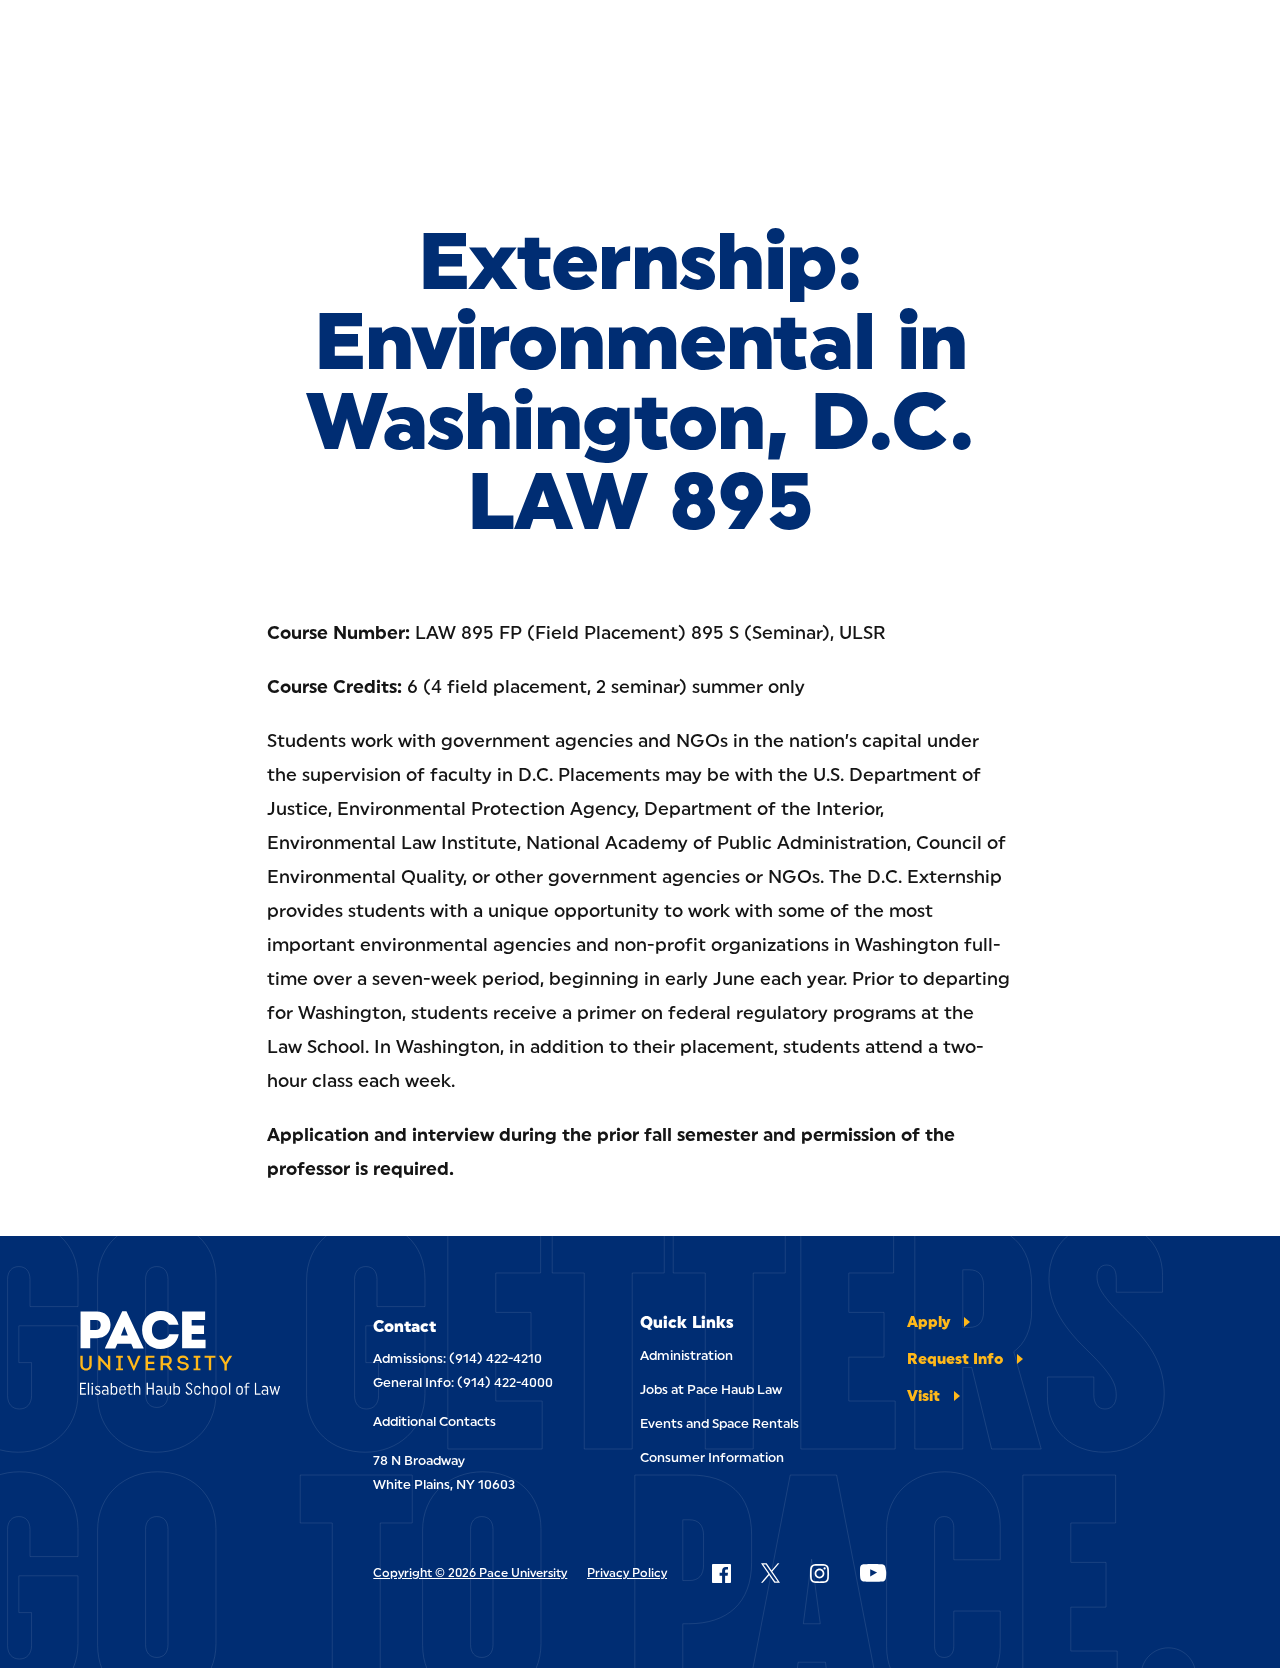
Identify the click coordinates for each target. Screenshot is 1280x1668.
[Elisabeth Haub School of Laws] (186, 1356)
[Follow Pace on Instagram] (819, 1573)
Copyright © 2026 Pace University (470, 1573)
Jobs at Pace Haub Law (711, 1389)
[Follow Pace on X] (770, 1573)
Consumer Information (712, 1457)
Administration (686, 1355)
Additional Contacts (434, 1421)
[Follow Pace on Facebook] (721, 1573)
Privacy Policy (627, 1573)
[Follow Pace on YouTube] (873, 1573)
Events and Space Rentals (719, 1423)
